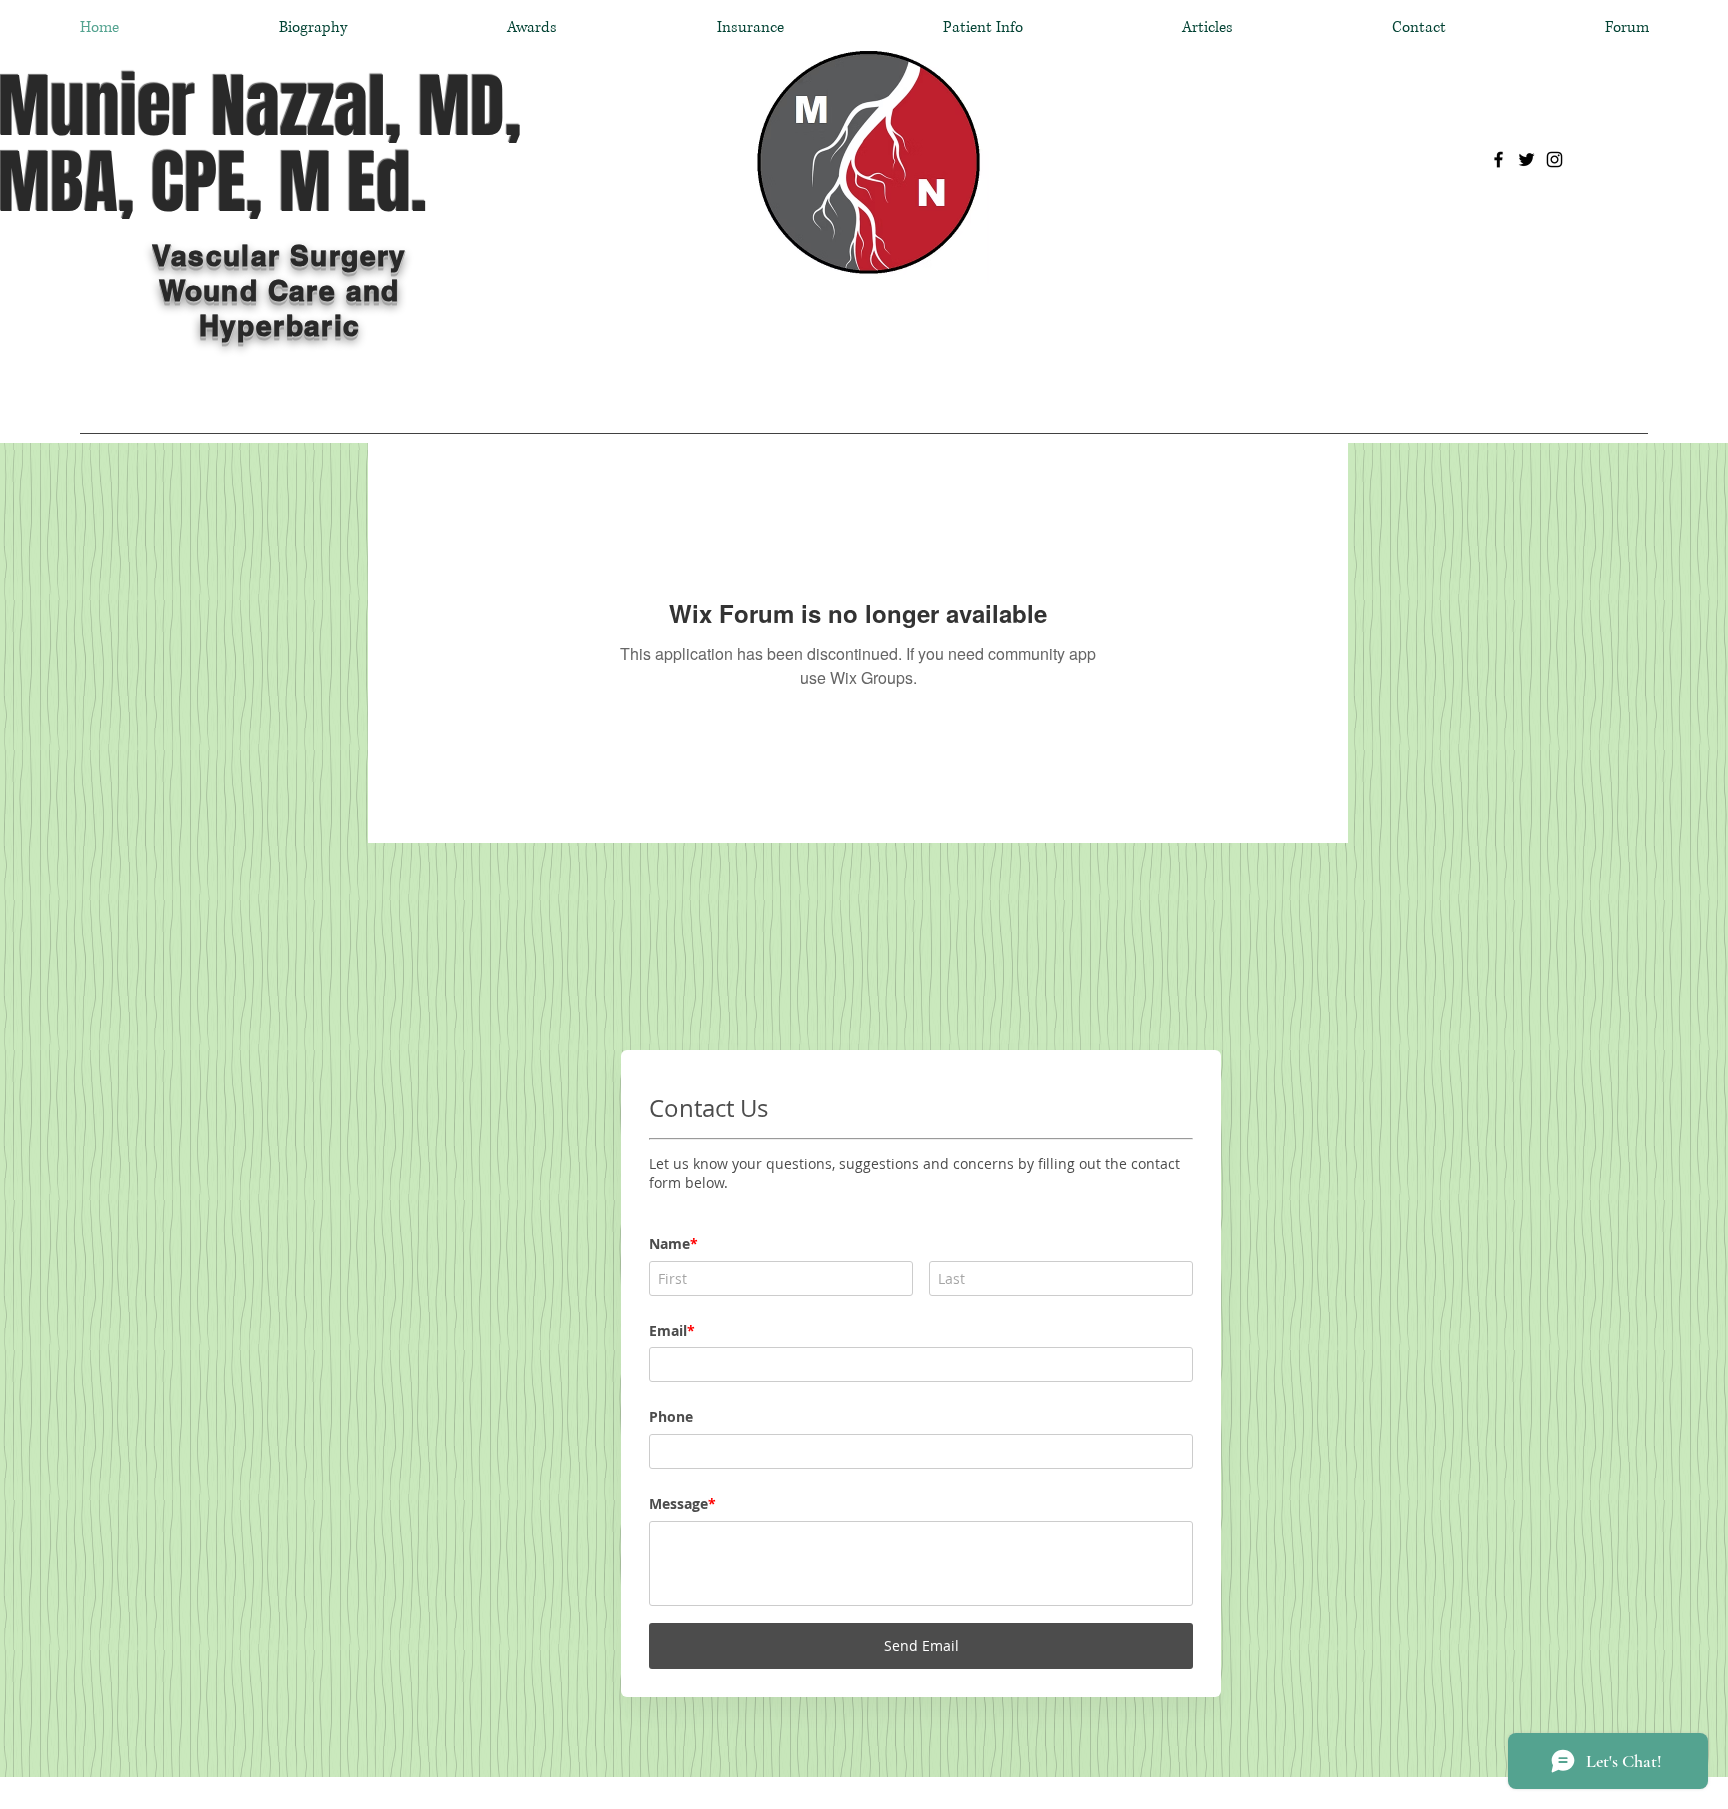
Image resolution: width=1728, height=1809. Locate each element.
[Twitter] (1526, 159)
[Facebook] (1498, 159)
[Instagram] (1554, 159)
